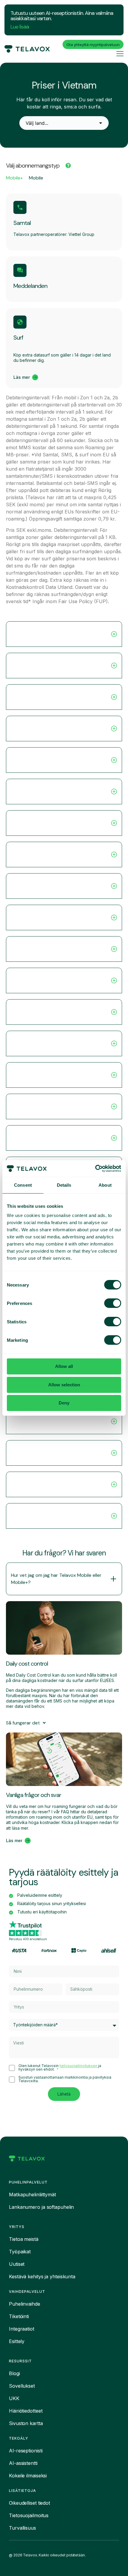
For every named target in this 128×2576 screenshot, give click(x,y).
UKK (14, 2398)
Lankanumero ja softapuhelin (41, 2207)
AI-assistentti (23, 2463)
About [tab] (105, 1185)
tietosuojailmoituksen (79, 2066)
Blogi (14, 2373)
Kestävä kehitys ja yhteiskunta (42, 2277)
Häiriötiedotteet (26, 2411)
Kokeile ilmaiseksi (28, 2476)
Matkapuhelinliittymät (32, 2195)
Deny (64, 1403)
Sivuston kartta (26, 2423)
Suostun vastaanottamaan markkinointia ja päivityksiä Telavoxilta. (65, 2079)
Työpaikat (20, 2252)
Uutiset (17, 2264)
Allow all (64, 1366)
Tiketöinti (19, 2316)
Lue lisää (20, 27)
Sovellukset (22, 2386)
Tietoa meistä (24, 2239)
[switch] (113, 1303)
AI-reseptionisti (26, 2451)
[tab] (14, 179)
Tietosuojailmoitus (29, 2515)
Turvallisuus (22, 2528)
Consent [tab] (23, 1185)
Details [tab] (64, 1185)
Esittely (17, 2341)
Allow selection (64, 1385)
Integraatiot (22, 2329)
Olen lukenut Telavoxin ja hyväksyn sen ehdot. (60, 2068)
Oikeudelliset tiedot (29, 2503)
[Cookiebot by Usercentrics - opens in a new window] (95, 1169)
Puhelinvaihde (25, 2304)
